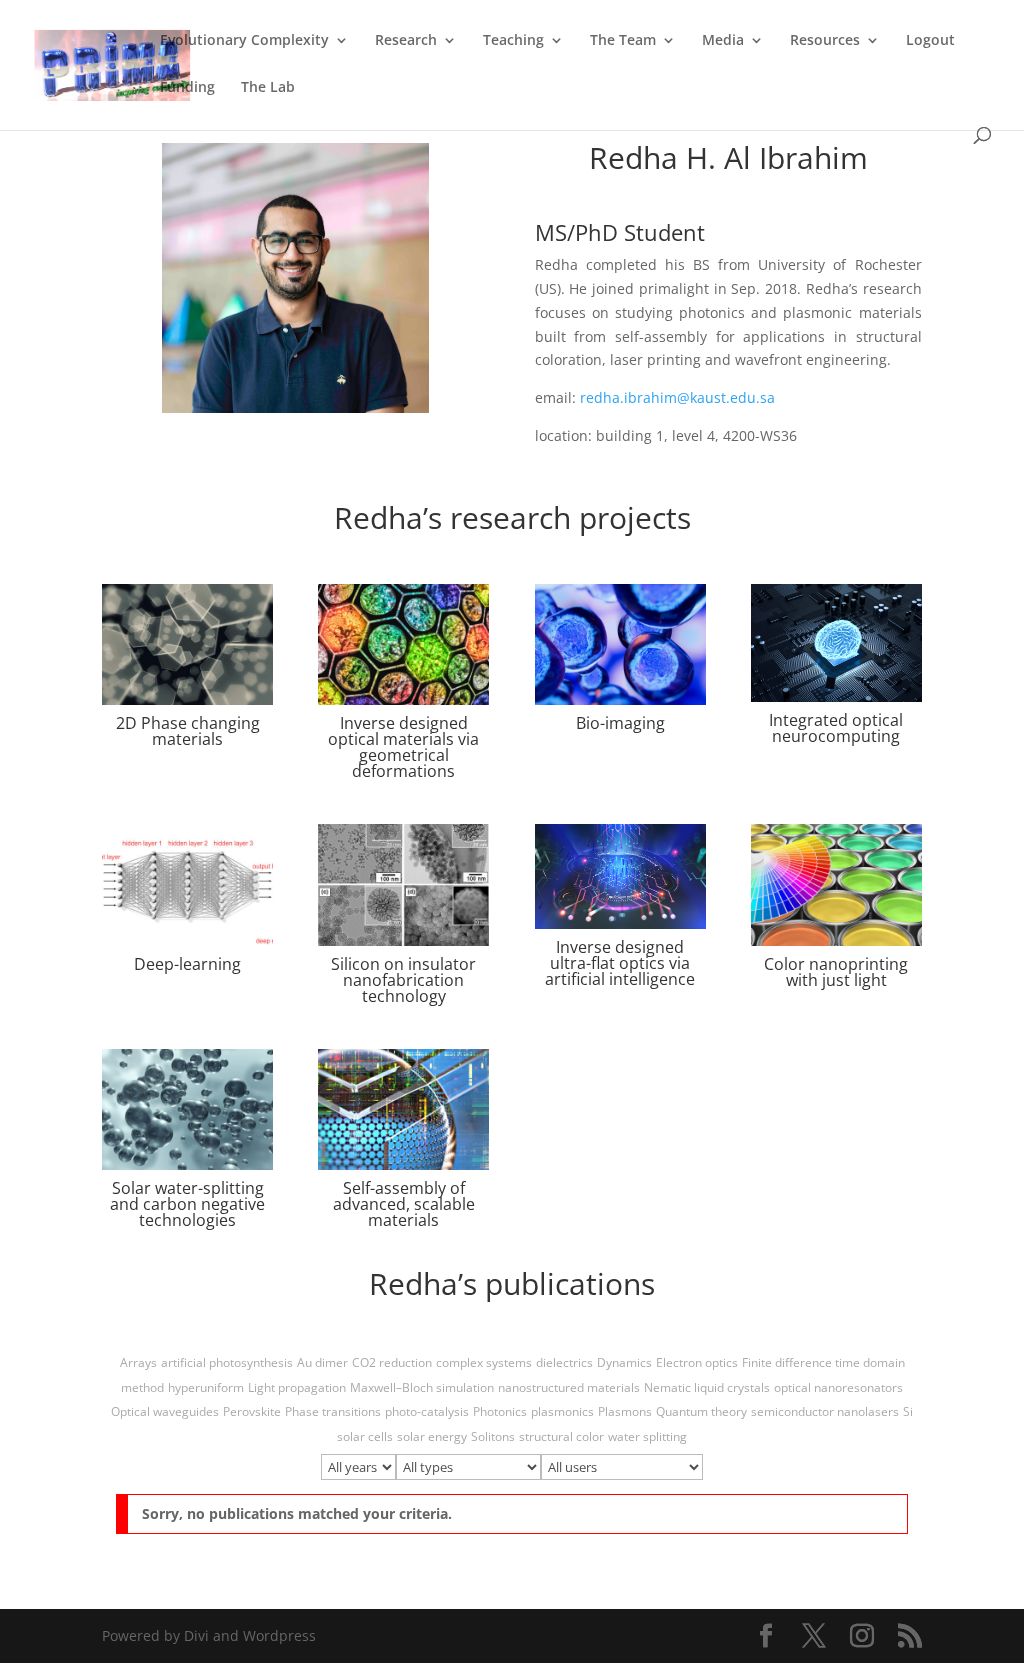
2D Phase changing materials (188, 731)
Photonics (500, 1411)
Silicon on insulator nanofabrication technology (403, 980)
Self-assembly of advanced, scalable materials (404, 1204)
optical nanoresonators (838, 1387)
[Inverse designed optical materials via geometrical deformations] (403, 644)
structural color (561, 1436)
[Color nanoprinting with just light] (836, 884)
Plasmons (625, 1411)
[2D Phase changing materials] (187, 644)
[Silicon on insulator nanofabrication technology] (403, 884)
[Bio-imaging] (620, 644)
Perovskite (252, 1411)
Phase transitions (333, 1411)
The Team (623, 41)
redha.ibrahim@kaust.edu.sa (677, 397)
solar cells (365, 1436)
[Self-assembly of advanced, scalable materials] (403, 1109)
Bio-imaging (620, 723)
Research (406, 41)
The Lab (268, 88)
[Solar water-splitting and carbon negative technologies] (187, 1109)
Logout (930, 41)
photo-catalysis (427, 1411)
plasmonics (562, 1411)
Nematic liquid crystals (707, 1387)
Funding (187, 88)
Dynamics (624, 1362)
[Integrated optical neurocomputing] (836, 643)
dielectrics (564, 1362)
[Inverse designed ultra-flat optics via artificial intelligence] (620, 876)
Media (723, 41)
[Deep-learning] (187, 884)
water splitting (647, 1436)
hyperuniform (206, 1387)
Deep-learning (187, 964)
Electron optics (697, 1362)
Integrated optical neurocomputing (836, 728)
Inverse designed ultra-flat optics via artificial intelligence (620, 963)
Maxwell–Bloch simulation (422, 1387)
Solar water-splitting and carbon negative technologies (187, 1204)
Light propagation (297, 1387)
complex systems (484, 1362)
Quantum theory (701, 1411)
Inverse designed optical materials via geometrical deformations (403, 747)
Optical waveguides (165, 1411)
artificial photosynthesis (227, 1362)
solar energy (432, 1436)
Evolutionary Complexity (244, 41)
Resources (825, 41)
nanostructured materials (569, 1387)
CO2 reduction (392, 1362)
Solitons (493, 1436)
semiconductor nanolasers (825, 1411)
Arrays (138, 1362)
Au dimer (322, 1362)
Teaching (513, 41)
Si (908, 1411)
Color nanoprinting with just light (836, 972)
